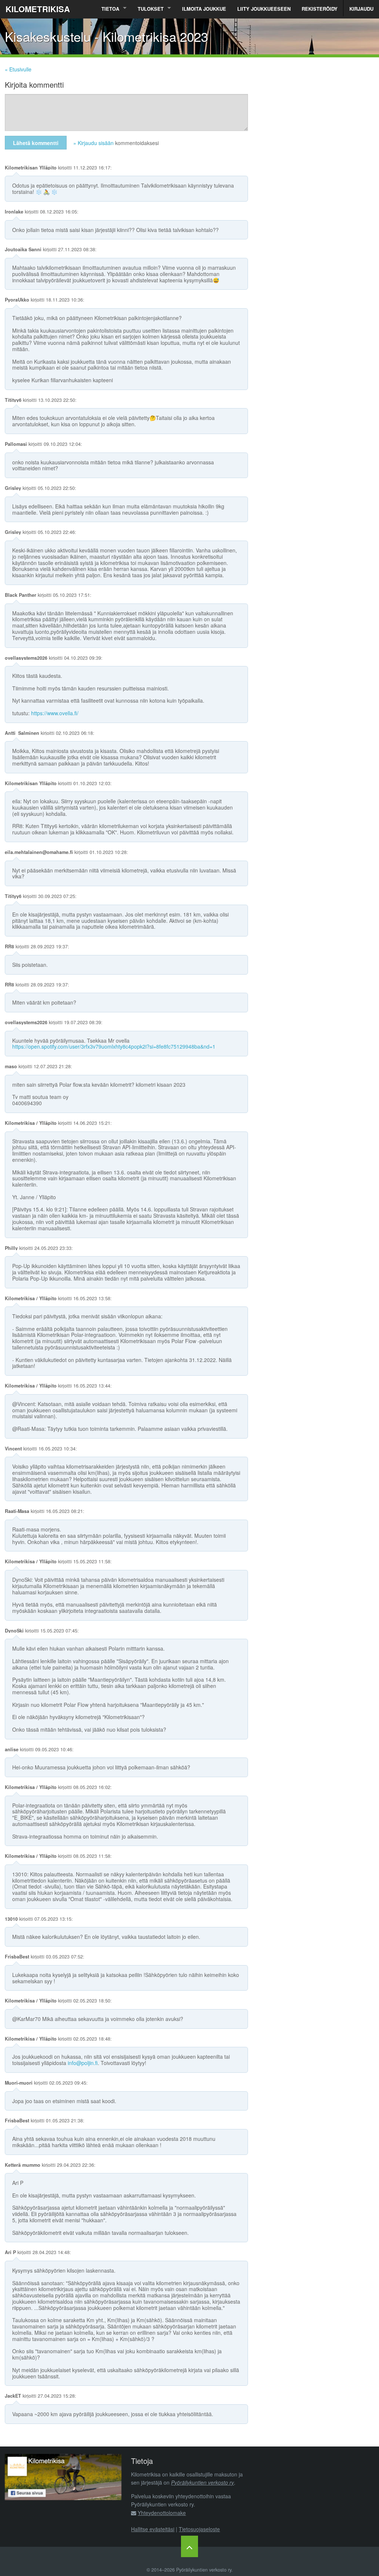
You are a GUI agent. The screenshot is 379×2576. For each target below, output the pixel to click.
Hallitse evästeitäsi (153, 2529)
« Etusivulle (18, 69)
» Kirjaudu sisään (93, 143)
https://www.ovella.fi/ (55, 713)
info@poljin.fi (83, 2063)
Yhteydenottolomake (162, 2513)
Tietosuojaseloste (199, 2529)
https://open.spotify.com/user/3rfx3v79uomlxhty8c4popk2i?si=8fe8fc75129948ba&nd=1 (114, 1046)
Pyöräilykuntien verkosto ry (202, 2482)
